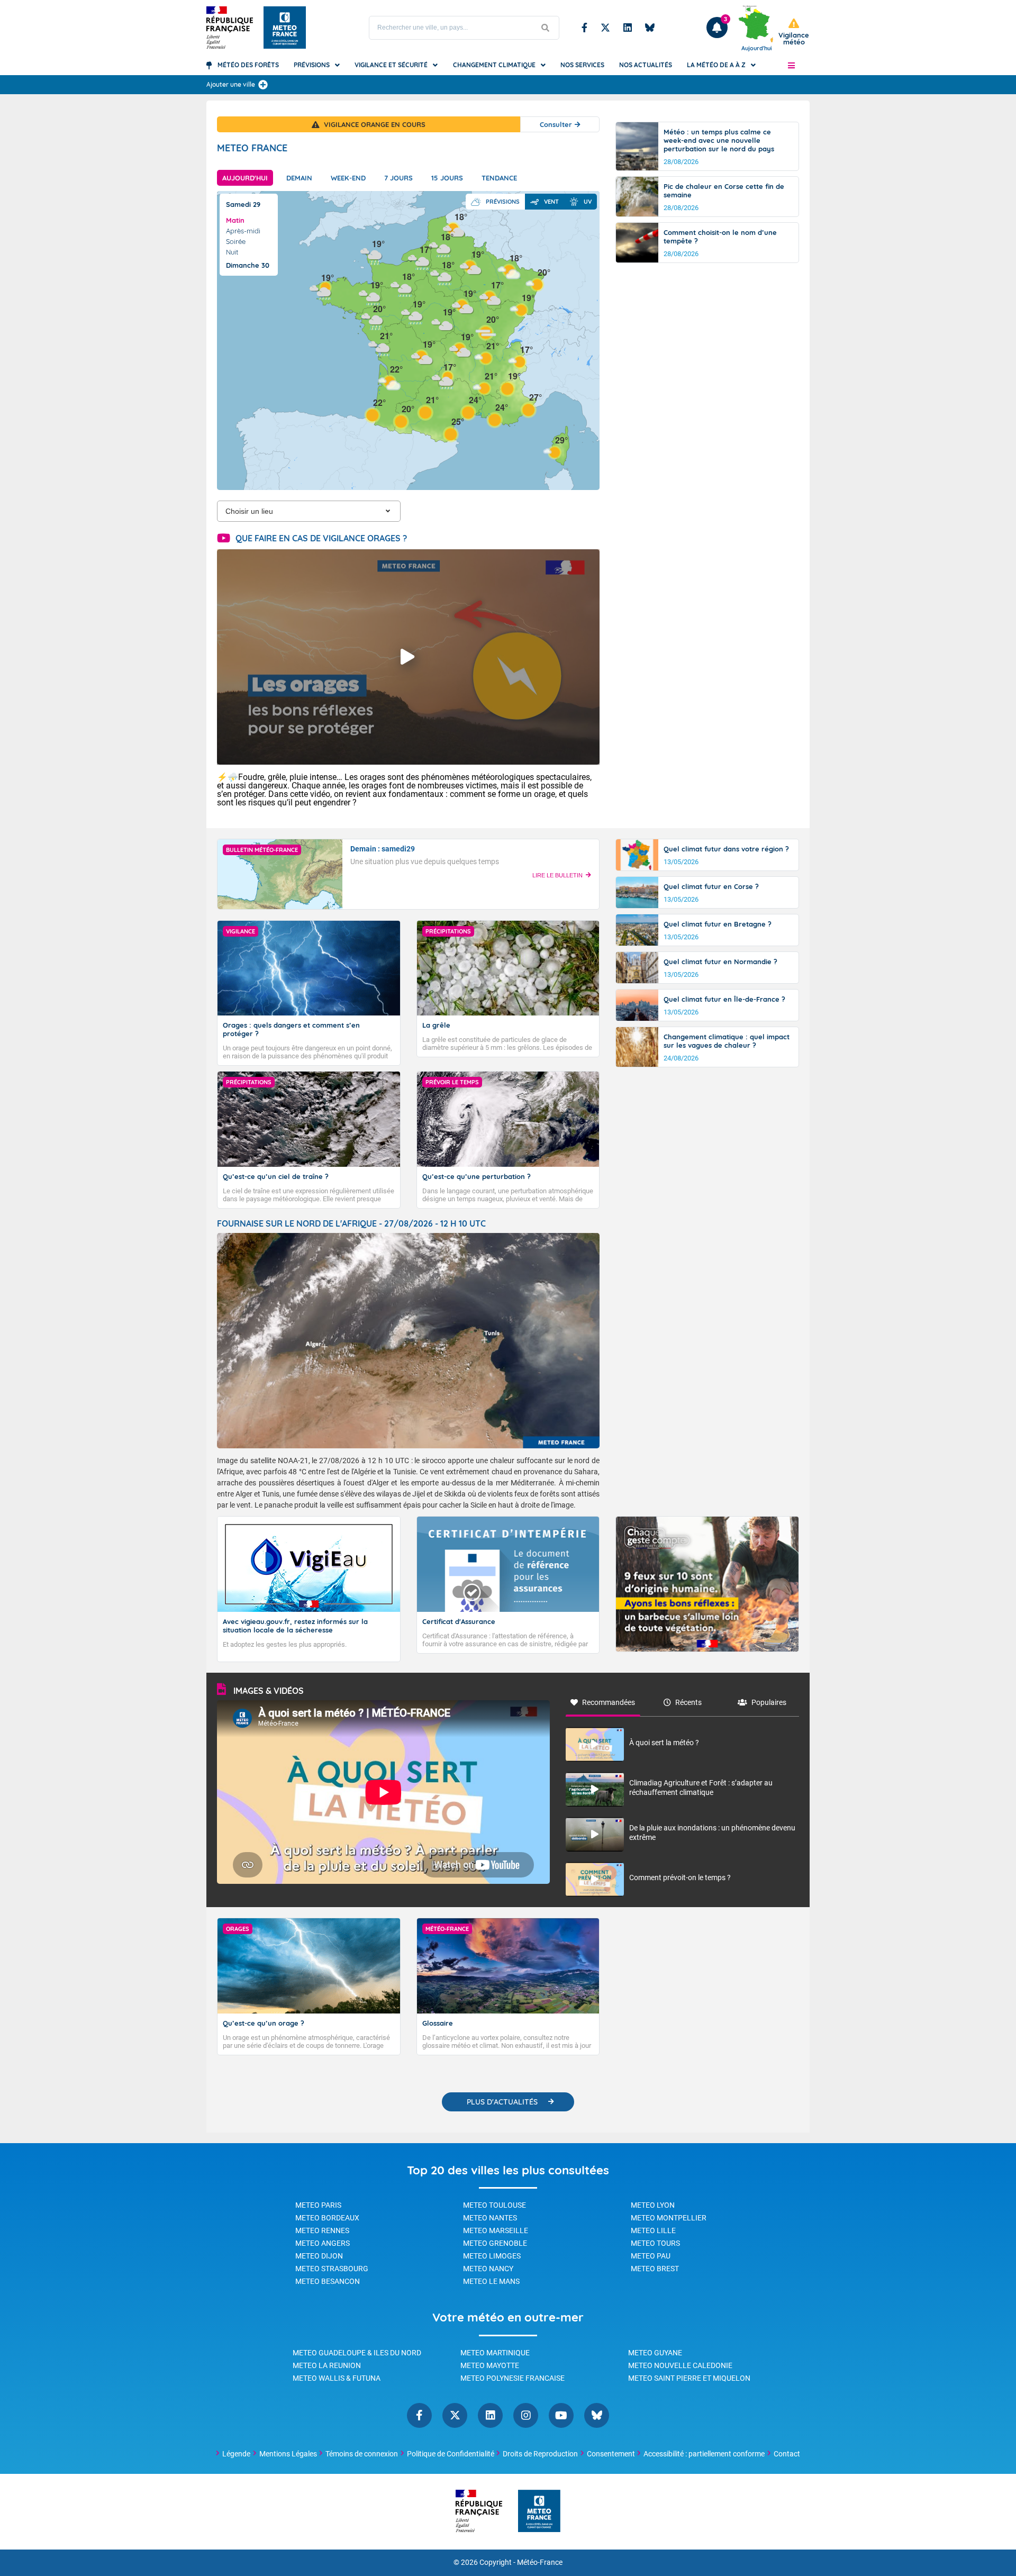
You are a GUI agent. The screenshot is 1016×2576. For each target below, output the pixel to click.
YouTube (561, 2415)
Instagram (526, 2415)
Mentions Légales (288, 2454)
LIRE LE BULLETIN (557, 875)
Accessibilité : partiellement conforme (704, 2454)
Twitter (605, 28)
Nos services (582, 65)
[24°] (495, 419)
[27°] (529, 409)
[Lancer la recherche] (546, 28)
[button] (791, 65)
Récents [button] (688, 1702)
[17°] (443, 379)
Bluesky (650, 28)
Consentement (611, 2454)
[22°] (373, 414)
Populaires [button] (769, 1702)
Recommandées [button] (609, 1702)
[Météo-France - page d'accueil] (539, 2512)
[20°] (486, 331)
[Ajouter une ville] (263, 85)
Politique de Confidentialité (451, 2454)
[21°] (379, 347)
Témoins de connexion (362, 2454)
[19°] (463, 305)
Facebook (584, 28)
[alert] (794, 32)
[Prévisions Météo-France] (285, 28)
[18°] (402, 288)
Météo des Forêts (248, 65)
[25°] (451, 433)
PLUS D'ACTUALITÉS (502, 2102)
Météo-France (540, 2563)
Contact (787, 2454)
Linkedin (628, 28)
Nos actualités (646, 65)
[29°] (555, 452)
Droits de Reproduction (540, 2454)
